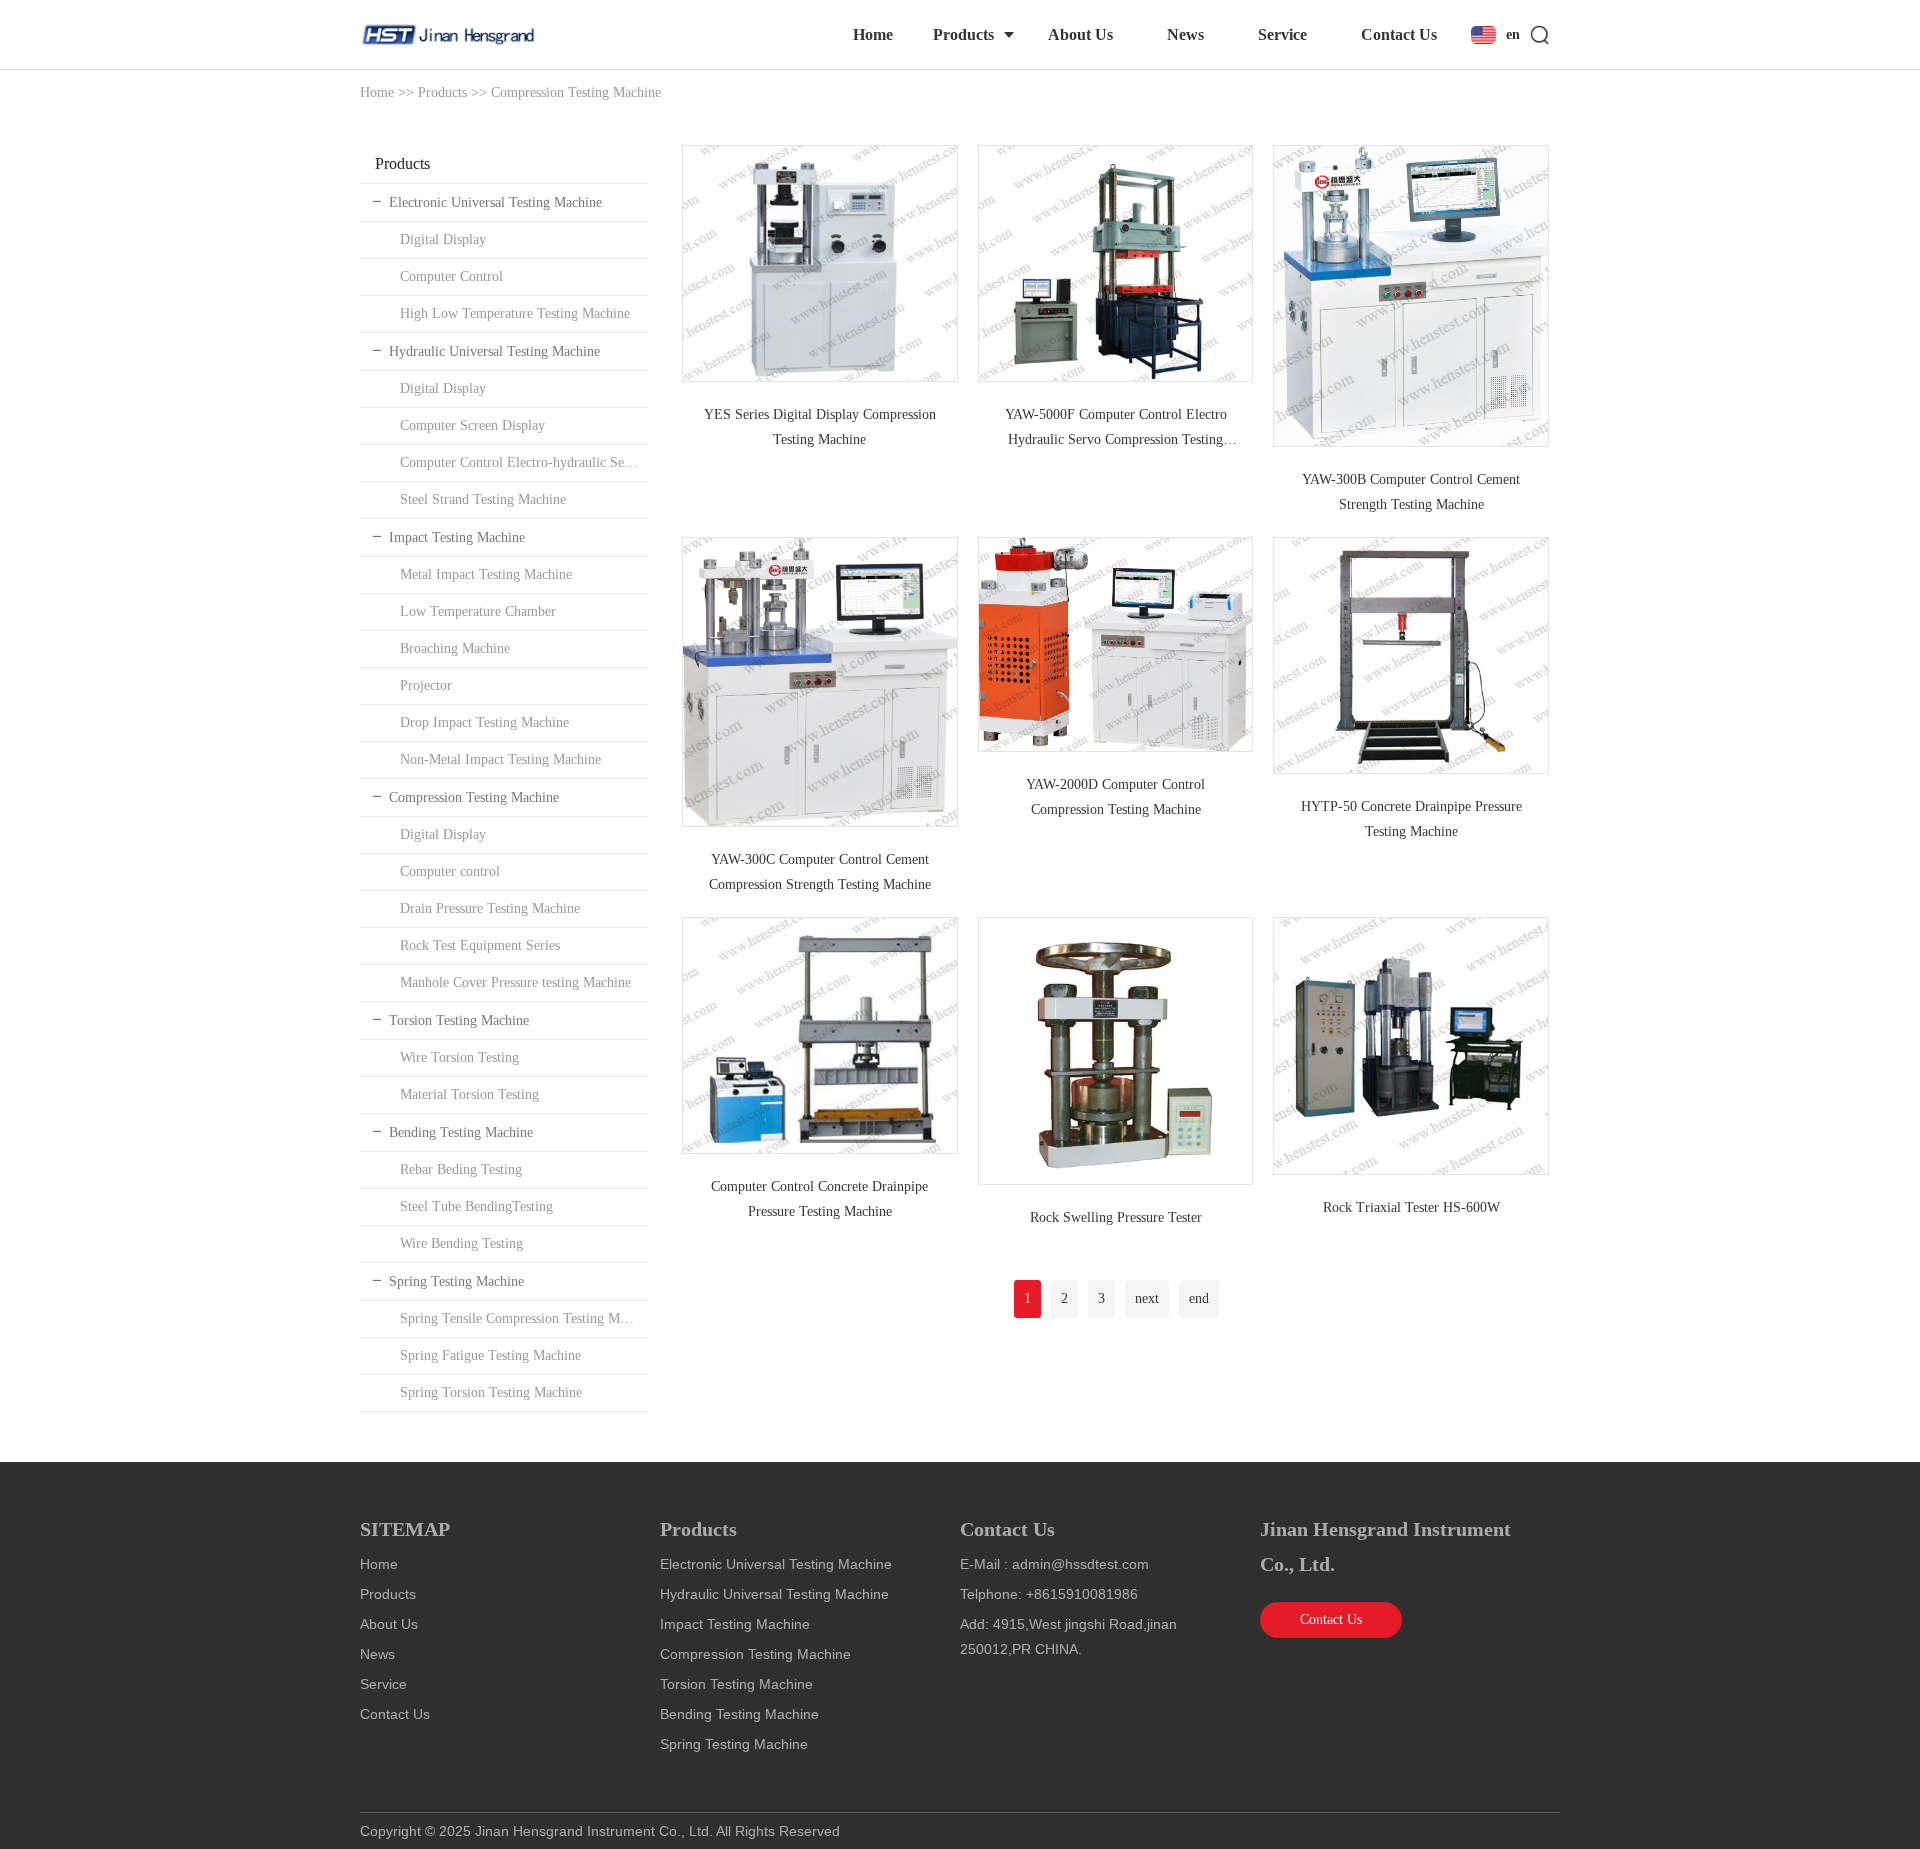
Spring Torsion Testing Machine (491, 1392)
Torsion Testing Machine (459, 1020)
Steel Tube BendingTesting (476, 1206)
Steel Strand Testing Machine (483, 499)
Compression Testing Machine (576, 92)
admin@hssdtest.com (1080, 1564)
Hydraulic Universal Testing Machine (494, 351)
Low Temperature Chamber (478, 611)
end (1199, 1298)
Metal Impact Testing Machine (486, 574)
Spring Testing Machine (456, 1281)
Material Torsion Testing (469, 1094)
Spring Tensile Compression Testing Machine (524, 1318)
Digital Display (443, 239)
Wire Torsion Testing (459, 1057)
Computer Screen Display (472, 425)
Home (873, 34)
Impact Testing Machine (457, 537)
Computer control (450, 871)
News (1185, 34)
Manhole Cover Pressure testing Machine (515, 982)
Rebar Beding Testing (461, 1169)
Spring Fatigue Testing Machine (490, 1355)
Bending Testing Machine (461, 1132)
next (1147, 1298)
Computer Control (451, 276)
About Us (1080, 34)
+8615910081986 (1082, 1594)
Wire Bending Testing (461, 1243)
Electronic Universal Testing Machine (495, 202)
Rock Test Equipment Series (480, 945)
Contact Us (1399, 34)
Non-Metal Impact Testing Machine (500, 759)
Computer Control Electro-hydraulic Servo (521, 462)
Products (963, 34)
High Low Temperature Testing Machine (515, 313)
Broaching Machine (455, 648)
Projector (426, 685)
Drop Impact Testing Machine (484, 722)
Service (1282, 34)
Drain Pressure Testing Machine (490, 908)
